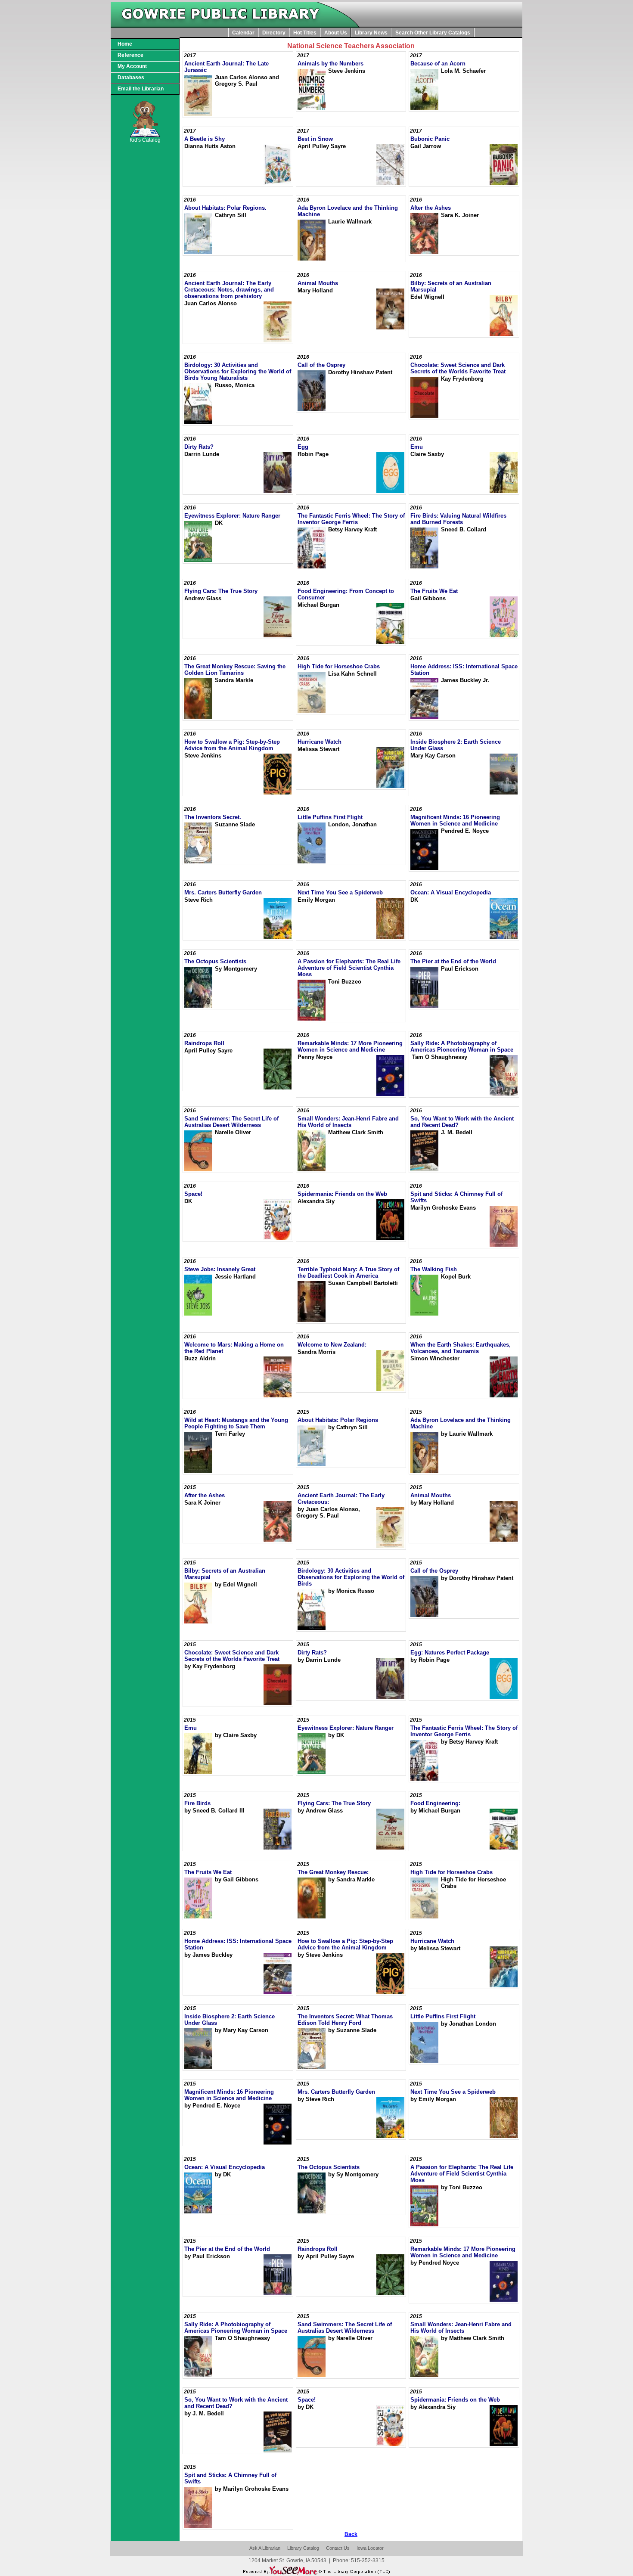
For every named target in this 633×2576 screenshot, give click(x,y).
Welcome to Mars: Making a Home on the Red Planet (234, 1348)
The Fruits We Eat (434, 591)
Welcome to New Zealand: (332, 1345)
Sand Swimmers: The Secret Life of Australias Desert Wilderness (231, 1122)
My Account (132, 66)
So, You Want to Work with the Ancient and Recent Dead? (462, 1122)
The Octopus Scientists (215, 961)
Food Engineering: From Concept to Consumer (346, 594)
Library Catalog (303, 2548)
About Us (336, 33)
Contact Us (338, 2548)
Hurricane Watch (320, 742)
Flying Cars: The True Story (221, 591)
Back (351, 2534)
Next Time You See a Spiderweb (340, 892)
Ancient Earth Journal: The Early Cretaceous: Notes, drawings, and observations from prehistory (229, 290)
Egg (303, 447)
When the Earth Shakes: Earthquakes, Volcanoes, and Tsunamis (461, 1348)
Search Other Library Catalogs (433, 33)
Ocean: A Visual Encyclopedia (451, 892)
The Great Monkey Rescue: (333, 1872)
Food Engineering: (435, 1803)
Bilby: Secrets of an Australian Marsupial (451, 286)
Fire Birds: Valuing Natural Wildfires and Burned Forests (458, 519)
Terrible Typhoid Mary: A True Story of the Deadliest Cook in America (348, 1272)
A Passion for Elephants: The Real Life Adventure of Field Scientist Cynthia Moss (349, 968)
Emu (417, 447)
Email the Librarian (141, 89)
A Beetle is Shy (205, 139)
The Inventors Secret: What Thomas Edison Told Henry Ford (345, 2020)
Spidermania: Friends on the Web (342, 1194)
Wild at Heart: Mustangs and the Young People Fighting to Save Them (236, 1423)
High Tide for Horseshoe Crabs (339, 666)
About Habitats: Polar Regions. (225, 208)
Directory (274, 33)
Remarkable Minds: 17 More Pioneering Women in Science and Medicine (350, 1046)
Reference (130, 55)
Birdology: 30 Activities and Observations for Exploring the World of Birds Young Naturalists (238, 371)
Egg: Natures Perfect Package (450, 1653)
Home (125, 44)
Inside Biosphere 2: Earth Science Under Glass (456, 745)
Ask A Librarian (265, 2548)
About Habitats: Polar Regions (338, 1420)
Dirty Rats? (199, 447)
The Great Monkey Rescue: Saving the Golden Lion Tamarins (235, 670)
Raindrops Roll (204, 1043)
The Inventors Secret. (213, 817)
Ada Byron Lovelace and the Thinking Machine (348, 211)
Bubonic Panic (430, 139)
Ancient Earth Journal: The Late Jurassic (227, 67)
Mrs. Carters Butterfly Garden (223, 892)
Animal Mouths (318, 283)
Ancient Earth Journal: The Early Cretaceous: (341, 1499)
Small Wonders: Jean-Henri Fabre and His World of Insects (348, 1122)
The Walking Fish (434, 1269)
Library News (371, 33)
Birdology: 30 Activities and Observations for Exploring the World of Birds (351, 1577)
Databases (131, 78)
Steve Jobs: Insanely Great (220, 1269)
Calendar (243, 33)
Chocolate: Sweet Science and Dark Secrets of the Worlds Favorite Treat (458, 368)
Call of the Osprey (321, 365)
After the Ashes (431, 208)
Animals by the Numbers (330, 64)
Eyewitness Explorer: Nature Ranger (232, 516)
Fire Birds (197, 1803)
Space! (193, 1194)
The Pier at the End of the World (453, 961)
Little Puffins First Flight (330, 817)
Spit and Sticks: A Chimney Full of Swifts (456, 1197)
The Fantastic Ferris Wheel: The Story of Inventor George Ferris (351, 519)
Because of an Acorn (438, 64)
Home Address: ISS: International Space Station (464, 670)
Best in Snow (315, 139)
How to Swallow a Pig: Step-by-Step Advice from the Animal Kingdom (232, 745)
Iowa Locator (370, 2548)
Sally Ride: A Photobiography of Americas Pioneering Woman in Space (462, 1046)
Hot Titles (305, 33)
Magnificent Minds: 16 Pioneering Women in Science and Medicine (455, 820)
